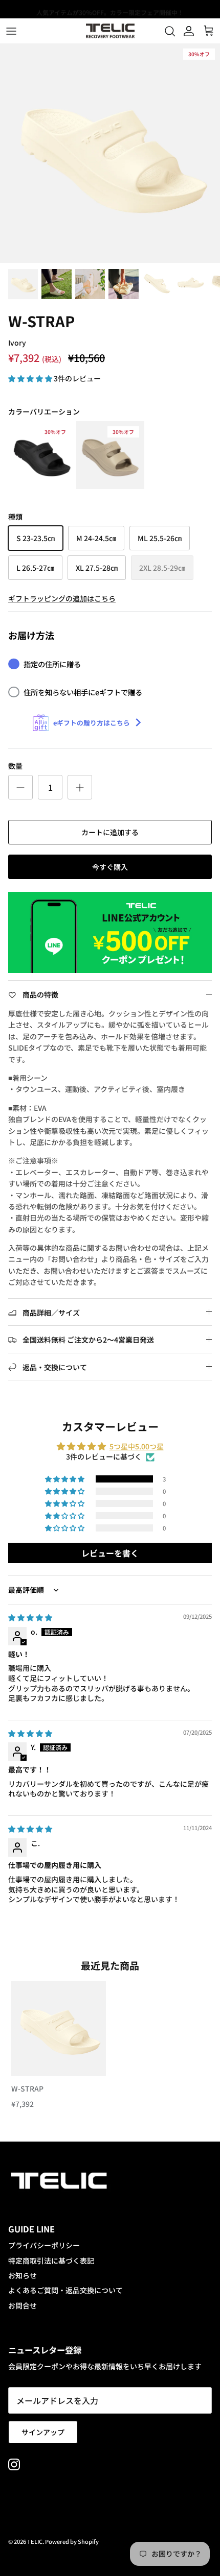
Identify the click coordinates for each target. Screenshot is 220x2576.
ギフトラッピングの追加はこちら (62, 598)
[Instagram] (14, 2464)
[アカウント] (186, 31)
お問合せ (23, 2305)
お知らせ (23, 2275)
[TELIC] (110, 31)
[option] (110, 153)
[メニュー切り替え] (11, 31)
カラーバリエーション (44, 412)
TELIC (35, 2541)
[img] (30, 1617)
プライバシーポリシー (44, 2245)
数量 (15, 766)
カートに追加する (110, 832)
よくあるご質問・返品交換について (65, 2290)
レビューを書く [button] (110, 1553)
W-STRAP (27, 2088)
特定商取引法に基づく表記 (51, 2261)
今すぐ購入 (110, 867)
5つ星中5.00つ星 (137, 1446)
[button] (31, 378)
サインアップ (43, 2432)
